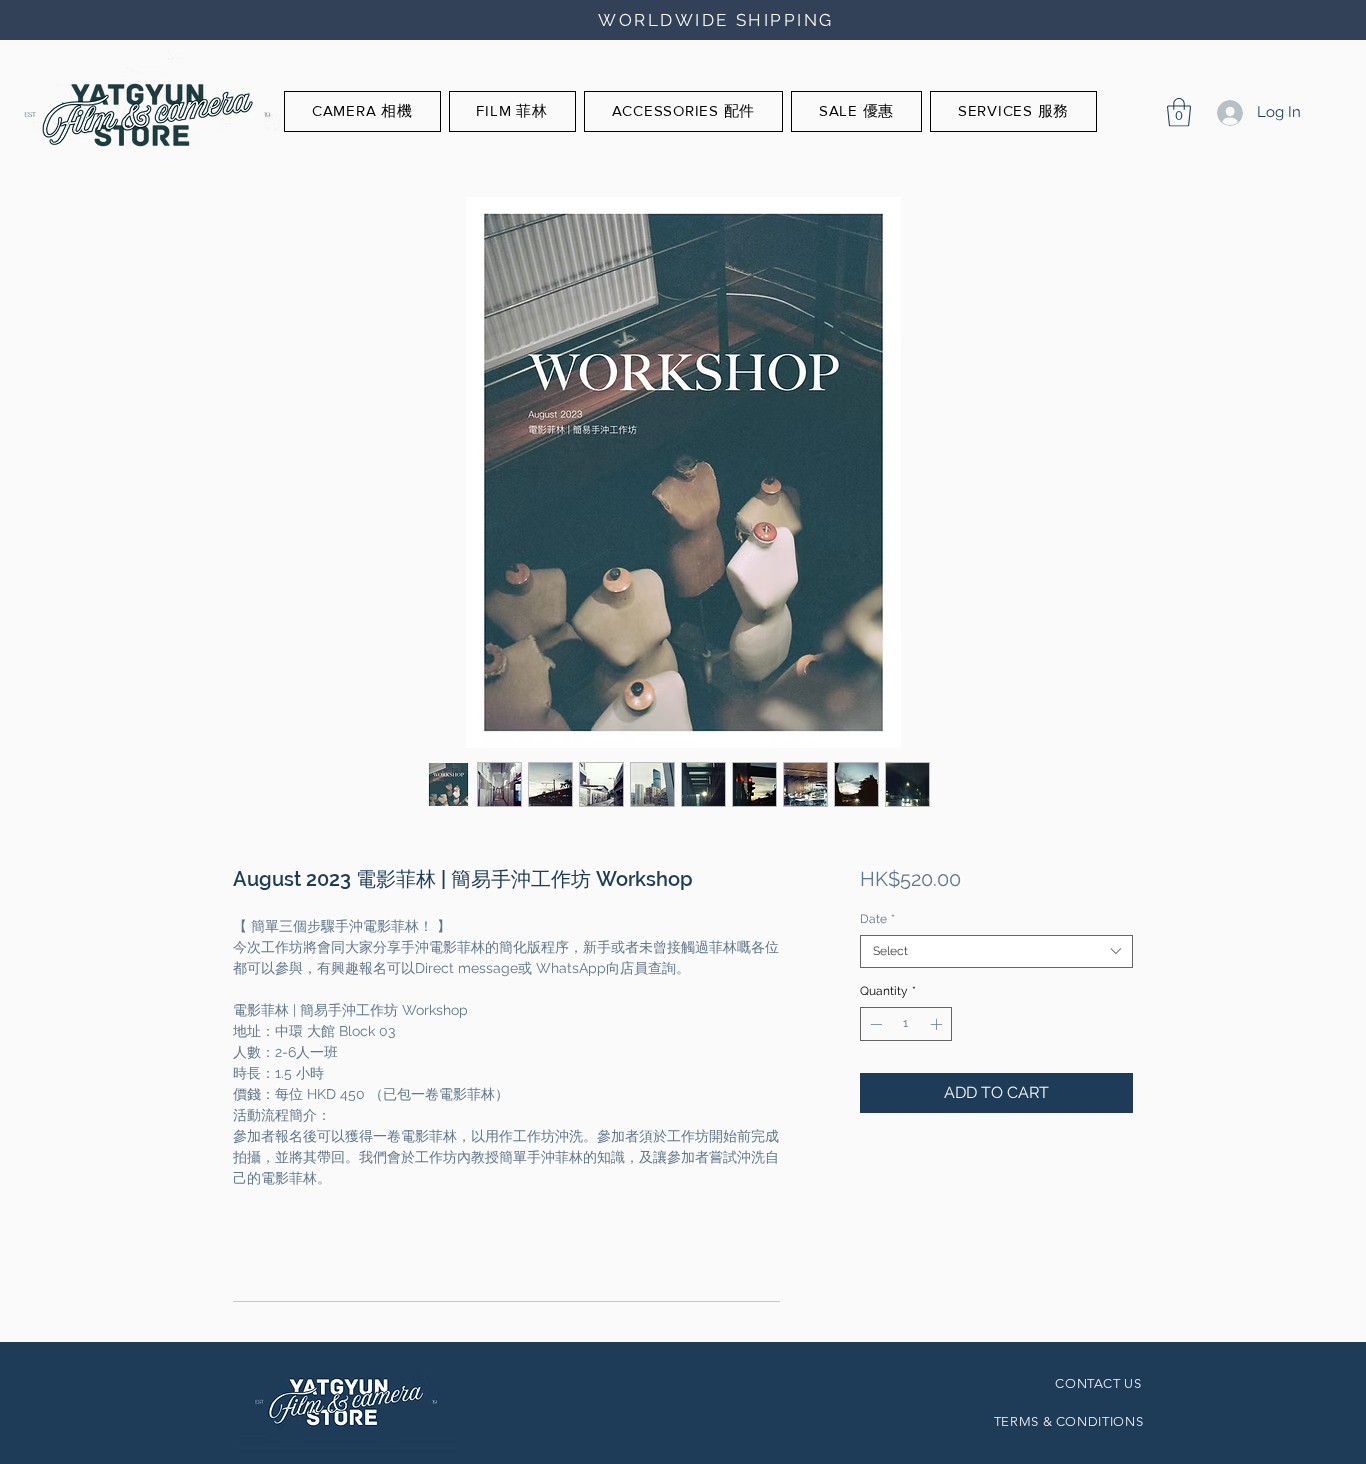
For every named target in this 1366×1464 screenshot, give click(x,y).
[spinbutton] (906, 1024)
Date (877, 919)
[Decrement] (874, 1024)
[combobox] (996, 951)
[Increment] (938, 1024)
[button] (1179, 112)
